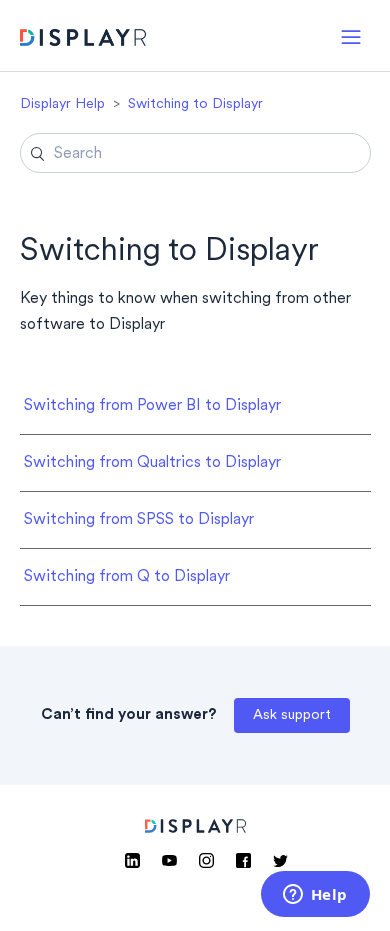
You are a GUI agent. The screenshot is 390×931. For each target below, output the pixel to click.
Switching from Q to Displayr (127, 577)
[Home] (83, 40)
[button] (351, 35)
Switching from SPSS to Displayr (139, 520)
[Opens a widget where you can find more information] (315, 896)
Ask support (292, 715)
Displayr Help (62, 104)
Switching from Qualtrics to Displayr (152, 463)
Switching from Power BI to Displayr (152, 406)
